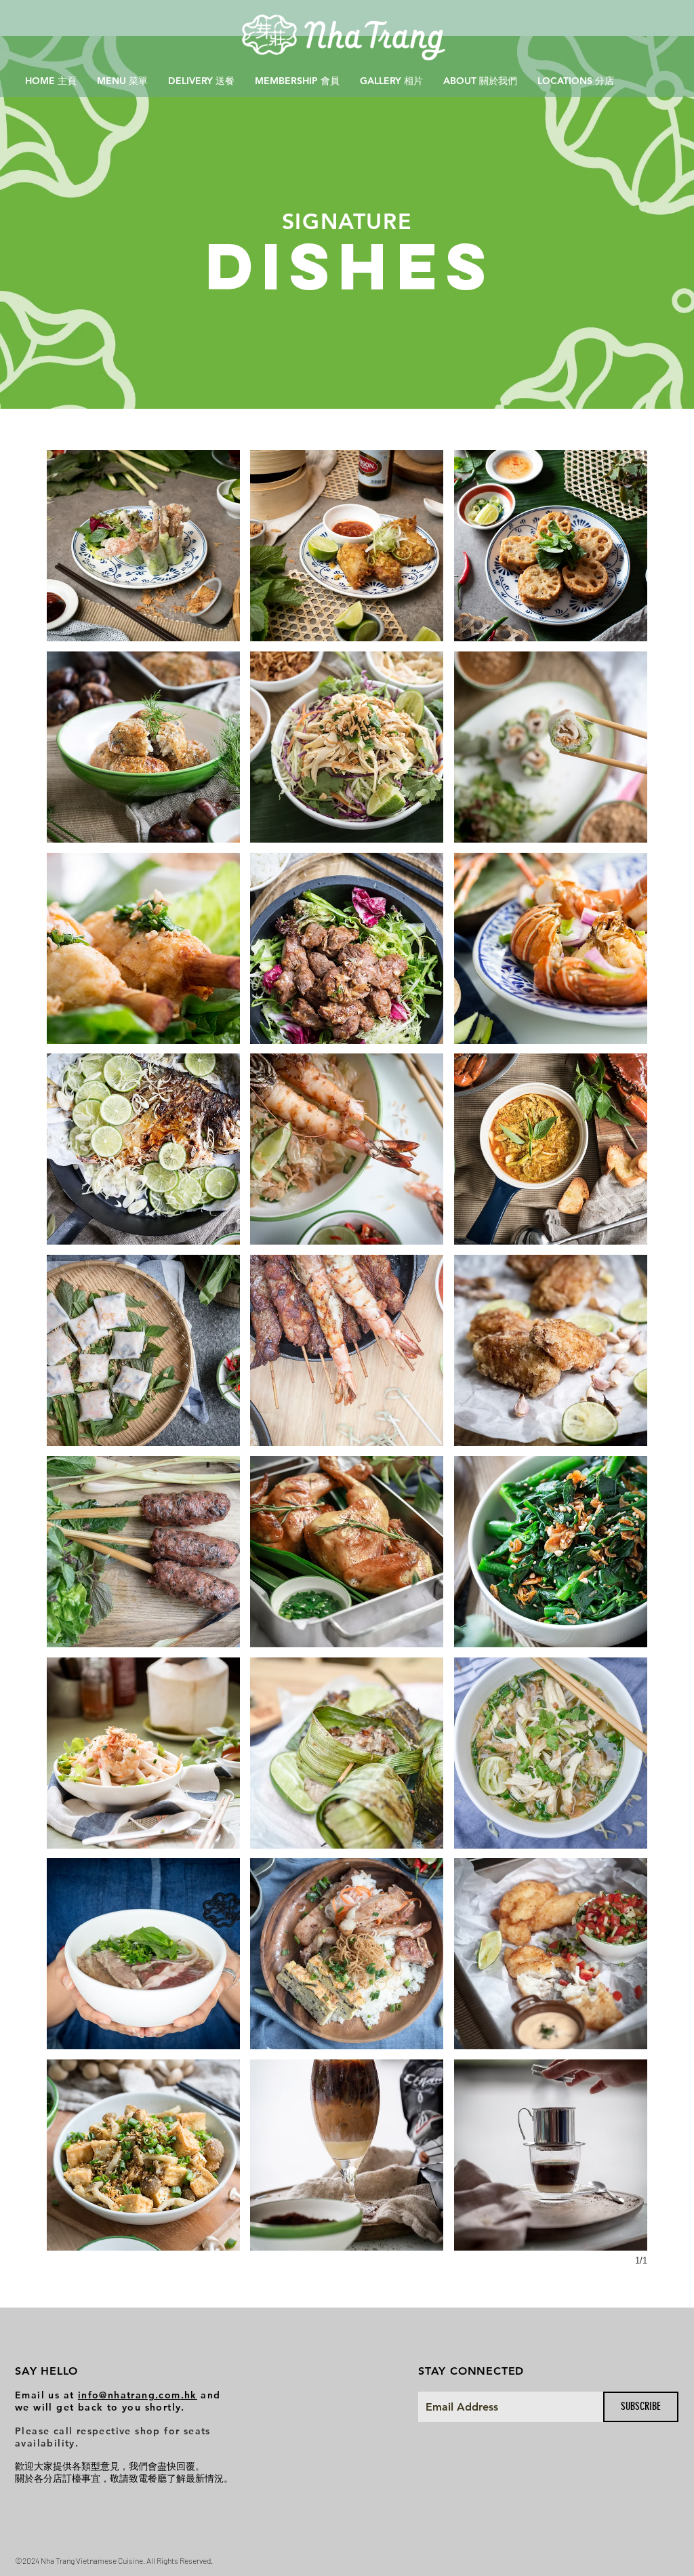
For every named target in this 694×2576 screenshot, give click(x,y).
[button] (143, 546)
